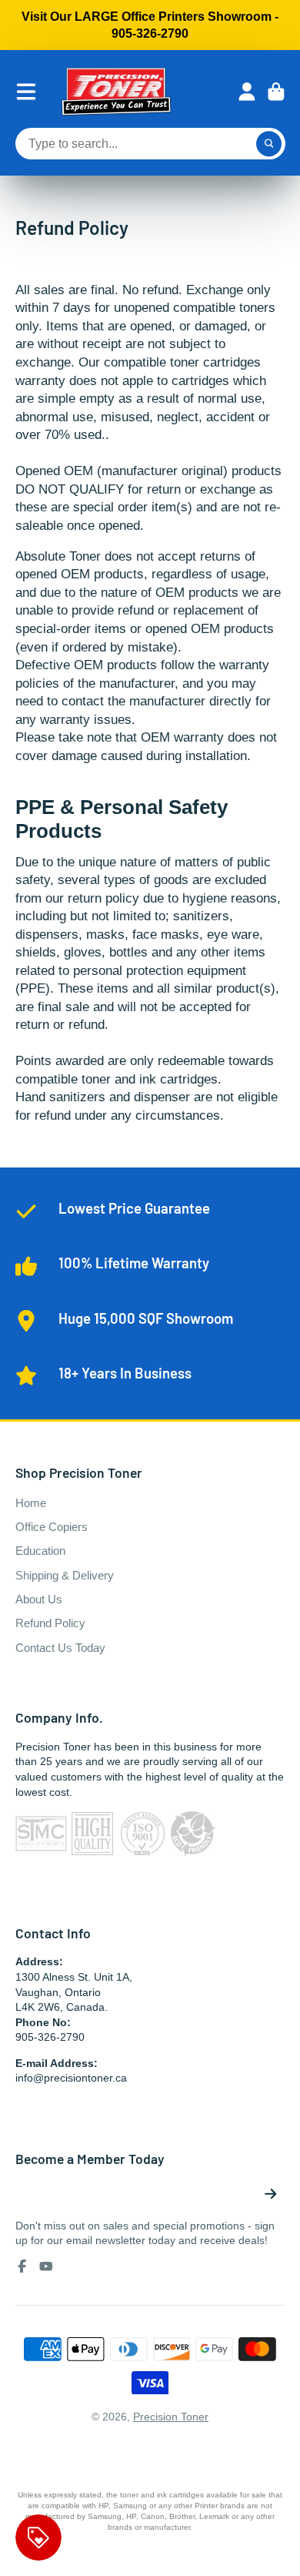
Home (31, 1503)
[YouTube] (46, 2266)
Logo (116, 92)
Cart (276, 92)
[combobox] (150, 144)
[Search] (269, 144)
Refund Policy (50, 1623)
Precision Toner (171, 2417)
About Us (39, 1599)
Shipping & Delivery (65, 1575)
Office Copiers (52, 1527)
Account (247, 92)
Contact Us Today (60, 1648)
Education (40, 1551)
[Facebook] (22, 2266)
